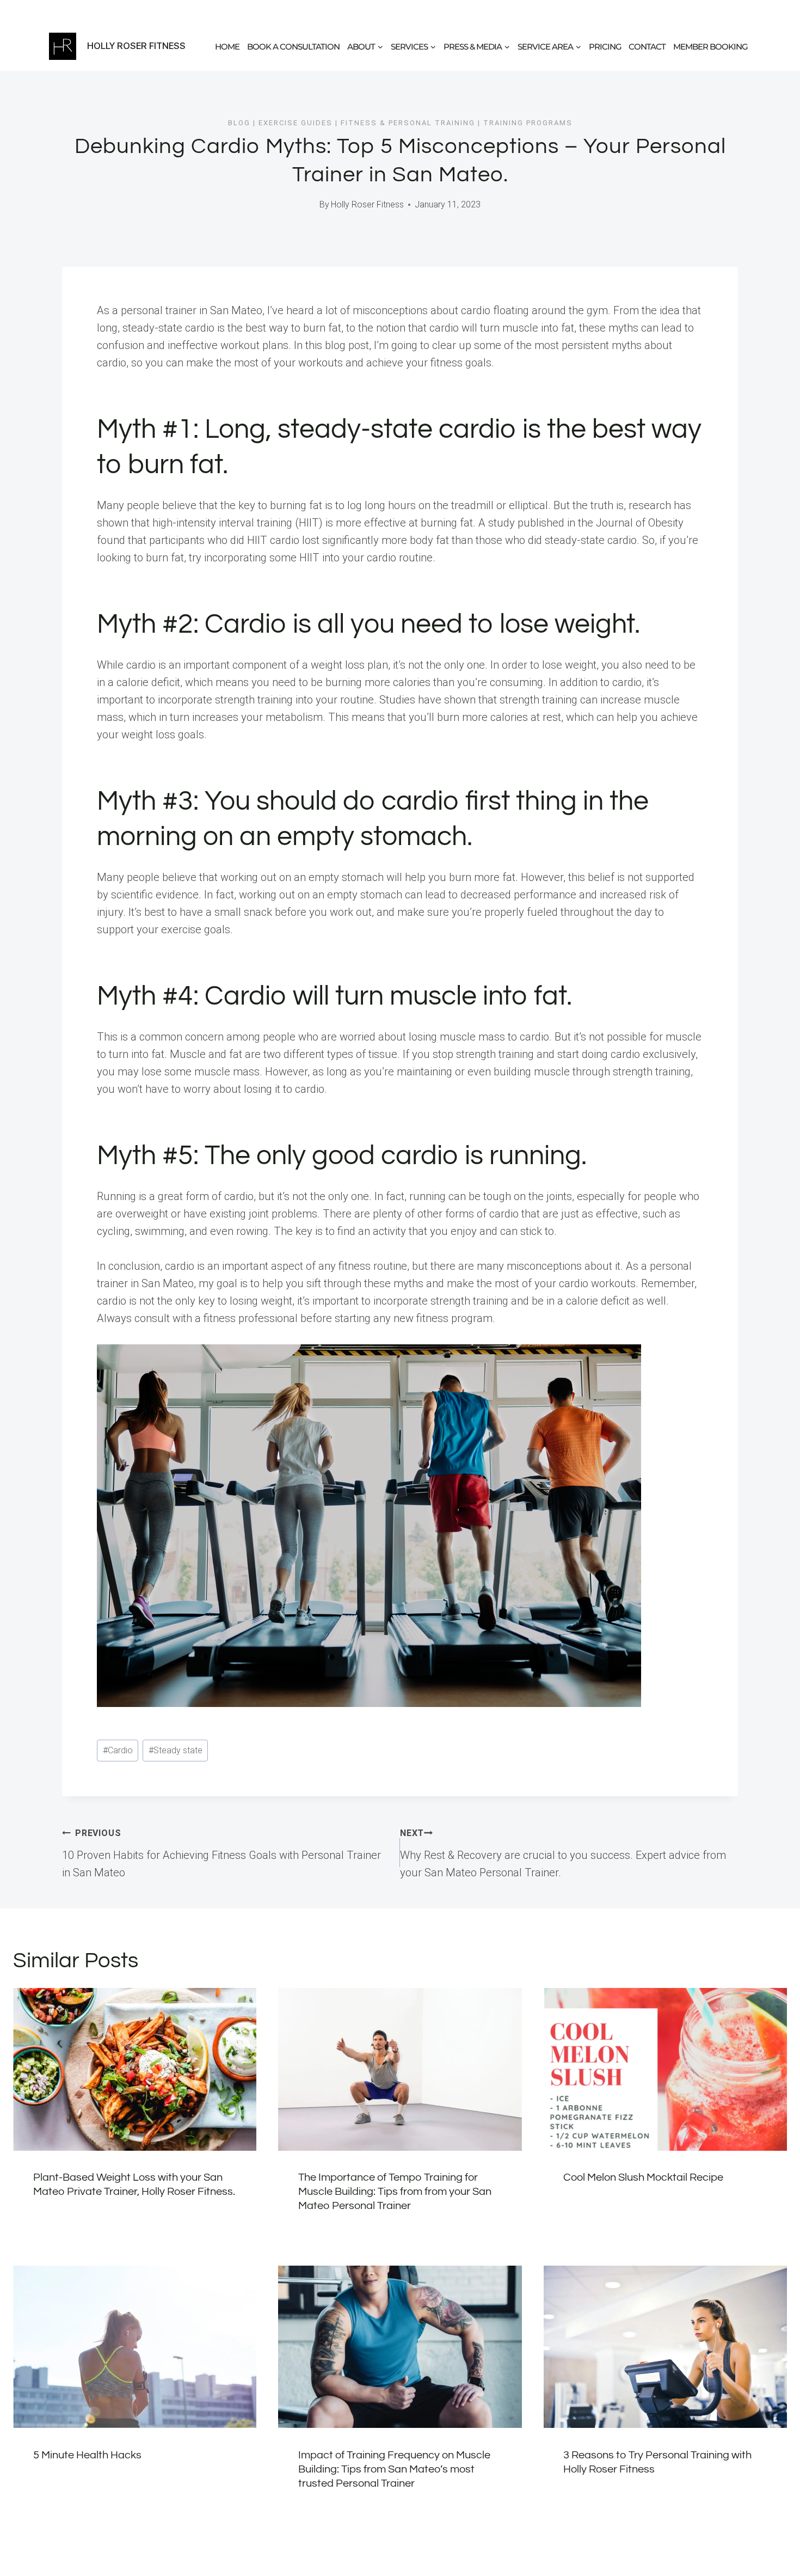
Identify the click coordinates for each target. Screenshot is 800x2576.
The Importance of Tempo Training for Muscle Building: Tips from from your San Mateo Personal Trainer (395, 2192)
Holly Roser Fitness (367, 204)
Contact (647, 47)
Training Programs (528, 123)
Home (227, 47)
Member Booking (710, 47)
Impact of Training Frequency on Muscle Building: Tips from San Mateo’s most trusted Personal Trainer (394, 2469)
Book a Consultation (293, 47)
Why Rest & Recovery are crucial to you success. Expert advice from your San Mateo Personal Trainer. (563, 1853)
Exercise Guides (296, 123)
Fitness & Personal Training (408, 123)
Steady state (176, 1750)
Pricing (605, 47)
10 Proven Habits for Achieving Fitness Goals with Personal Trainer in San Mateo (221, 1853)
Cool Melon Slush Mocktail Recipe (643, 2177)
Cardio (118, 1750)
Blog (239, 123)
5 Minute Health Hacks (87, 2455)
